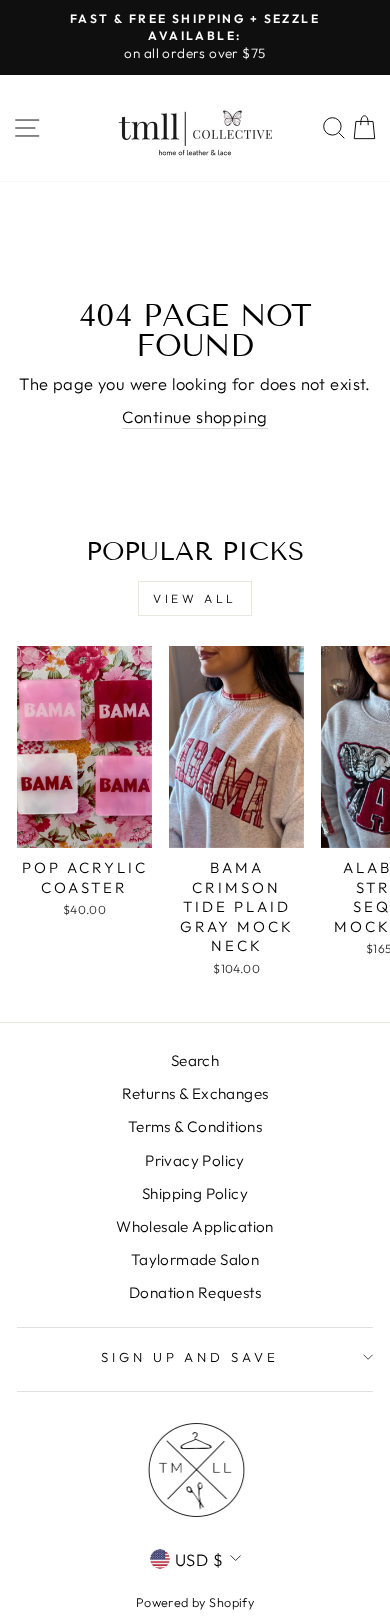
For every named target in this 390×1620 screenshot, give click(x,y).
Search (195, 1060)
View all (195, 598)
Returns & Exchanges (195, 1093)
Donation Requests (195, 1292)
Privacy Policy (195, 1160)
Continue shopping (194, 416)
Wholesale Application (195, 1226)
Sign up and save (190, 1357)
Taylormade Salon (195, 1259)
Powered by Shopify (195, 1602)
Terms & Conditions (195, 1126)
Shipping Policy (195, 1193)
